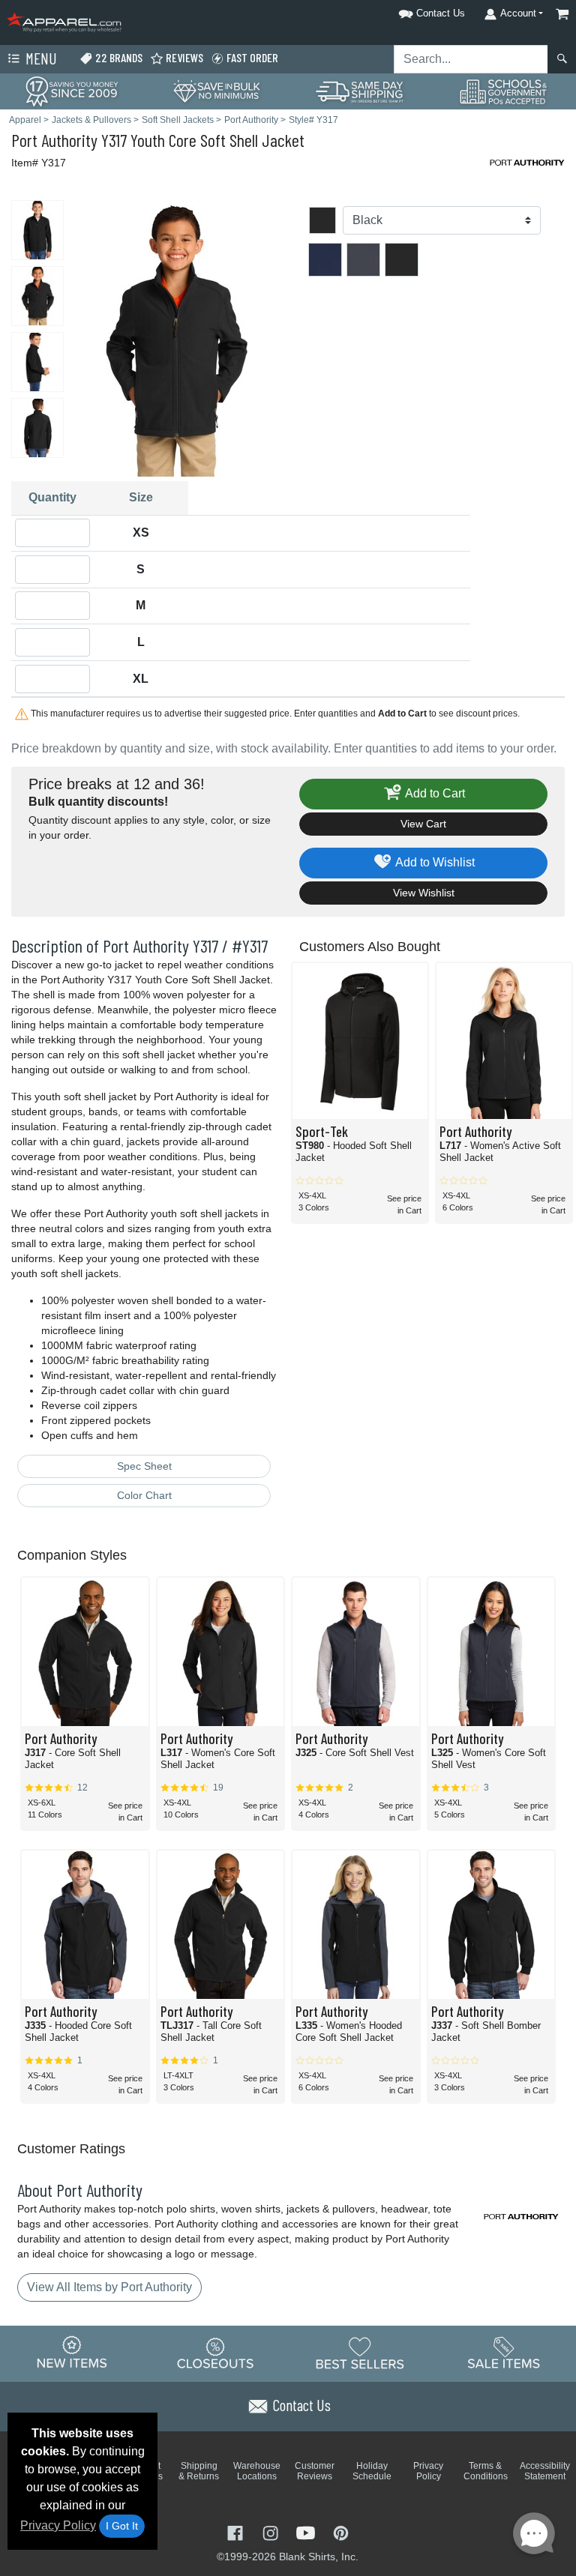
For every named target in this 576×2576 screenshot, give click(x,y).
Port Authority (54, 140)
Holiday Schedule (372, 2471)
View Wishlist (424, 893)
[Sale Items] (504, 2353)
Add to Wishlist (434, 862)
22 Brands (118, 57)
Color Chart (144, 1495)
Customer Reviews (315, 2471)
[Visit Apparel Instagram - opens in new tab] (272, 2532)
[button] (412, 11)
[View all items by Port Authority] (527, 162)
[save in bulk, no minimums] (216, 90)
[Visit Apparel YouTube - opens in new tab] (307, 2532)
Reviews (183, 57)
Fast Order (251, 57)
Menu (40, 58)
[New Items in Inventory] (72, 2353)
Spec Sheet (144, 1466)
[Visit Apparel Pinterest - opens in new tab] (341, 2532)
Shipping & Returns (199, 2471)
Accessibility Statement (545, 2471)
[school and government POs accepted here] (504, 91)
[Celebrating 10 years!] (72, 90)
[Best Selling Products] (360, 2353)
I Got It (122, 2526)
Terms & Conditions (486, 2471)
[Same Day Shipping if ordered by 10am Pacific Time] (360, 90)
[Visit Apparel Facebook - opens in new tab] (237, 2532)
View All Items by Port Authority (109, 2287)
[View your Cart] (562, 14)
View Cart (423, 824)
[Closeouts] (216, 2353)
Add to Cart (434, 793)
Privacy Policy (58, 2525)
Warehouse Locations (257, 2471)
